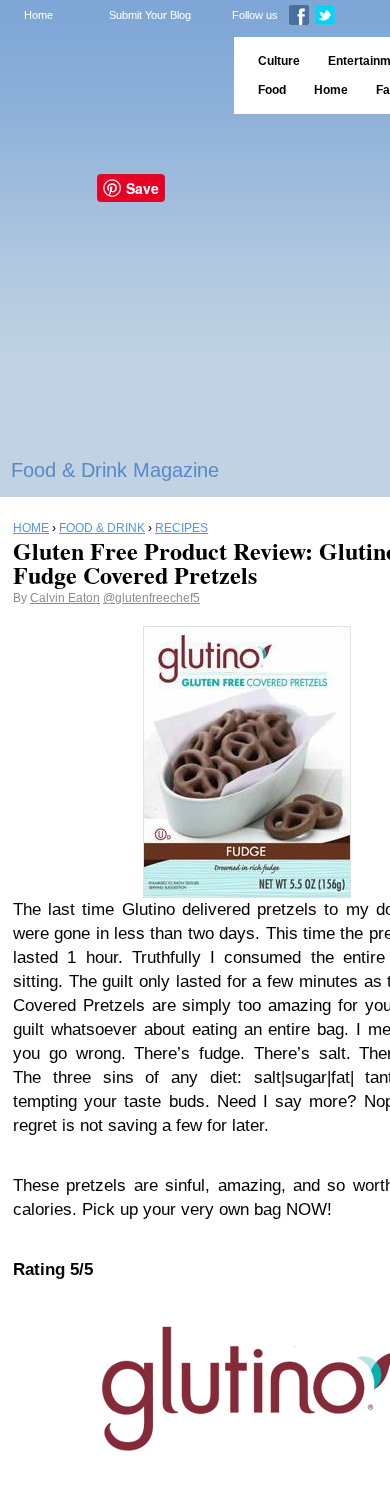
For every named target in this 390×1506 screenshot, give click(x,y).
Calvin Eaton (65, 598)
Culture (279, 61)
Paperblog (110, 75)
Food (272, 90)
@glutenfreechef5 (151, 598)
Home (38, 15)
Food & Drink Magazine (115, 470)
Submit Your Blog (150, 15)
